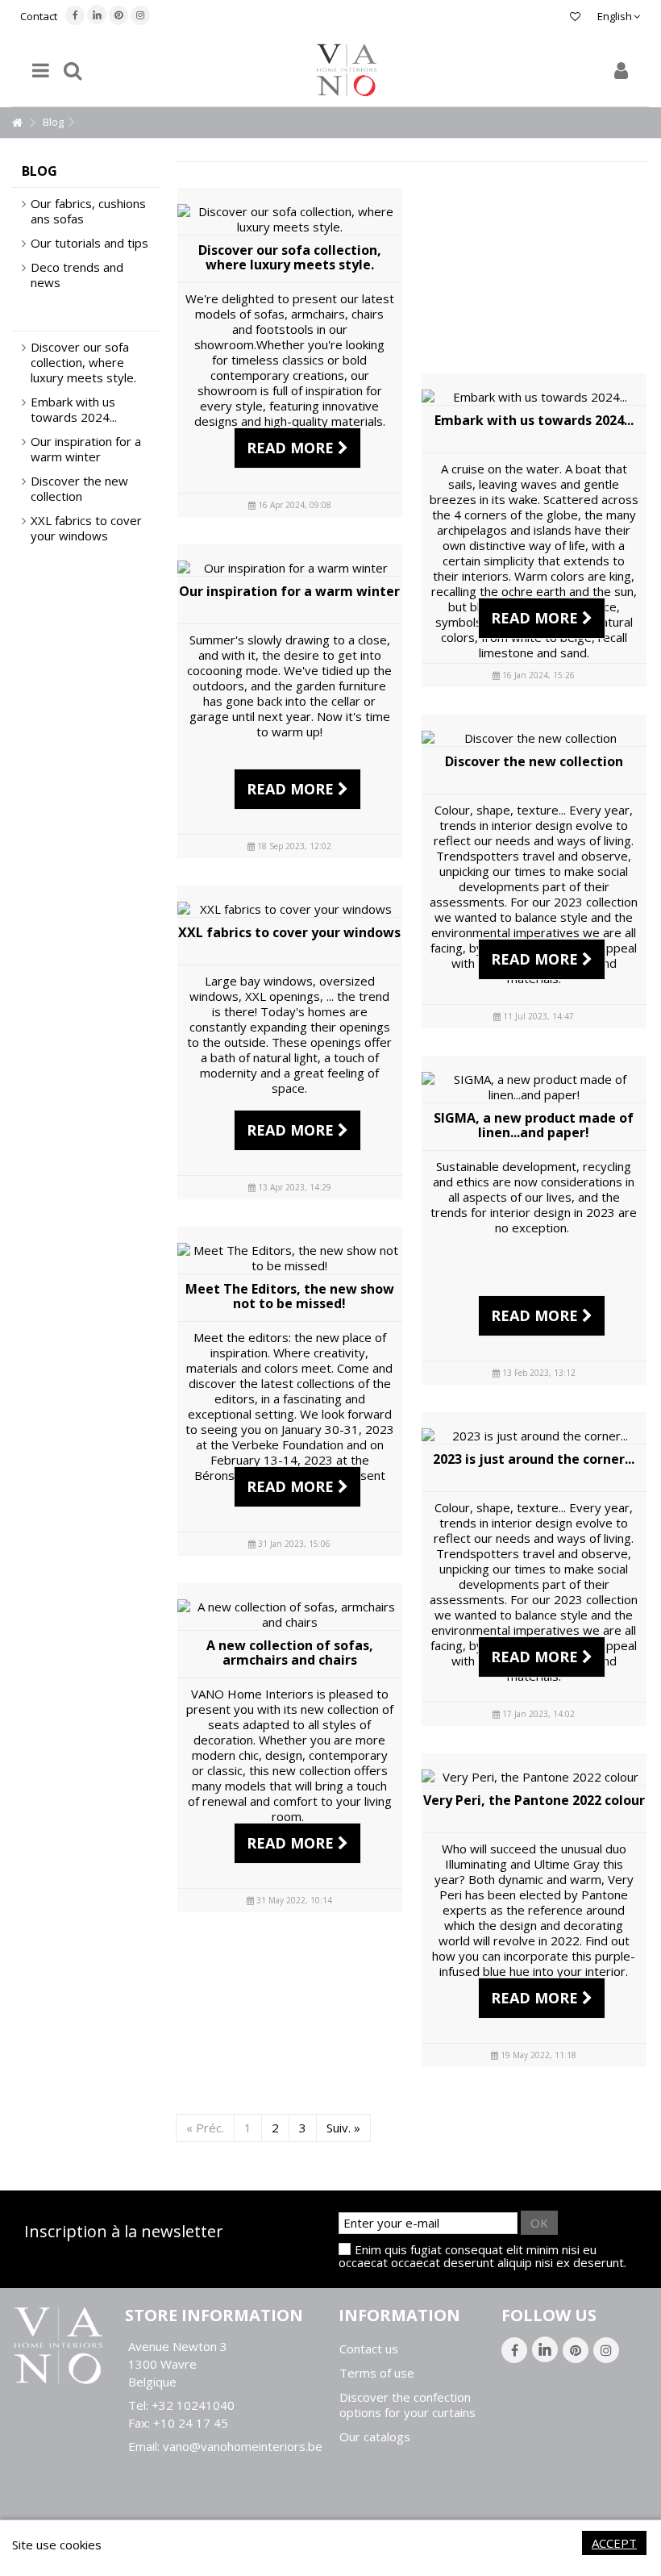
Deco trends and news (77, 275)
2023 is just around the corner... (534, 1459)
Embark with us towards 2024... (534, 420)
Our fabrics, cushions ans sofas (88, 211)
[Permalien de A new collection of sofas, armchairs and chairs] (290, 1615)
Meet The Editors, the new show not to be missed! (290, 1296)
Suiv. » (343, 2128)
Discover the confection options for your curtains (407, 2405)
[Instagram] (140, 15)
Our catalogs (375, 2437)
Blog (39, 171)
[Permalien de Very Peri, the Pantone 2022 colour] (534, 1777)
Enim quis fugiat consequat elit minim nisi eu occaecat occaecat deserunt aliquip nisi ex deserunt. (482, 2256)
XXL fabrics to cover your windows (289, 932)
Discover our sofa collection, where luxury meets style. (290, 257)
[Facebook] (75, 15)
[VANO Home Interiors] (347, 70)
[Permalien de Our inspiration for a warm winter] (290, 568)
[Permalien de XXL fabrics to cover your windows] (290, 909)
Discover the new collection (534, 761)
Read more (292, 448)
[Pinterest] (118, 15)
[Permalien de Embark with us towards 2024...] (534, 397)
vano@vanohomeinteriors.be (243, 2446)
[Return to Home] (17, 123)
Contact (39, 16)
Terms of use (377, 2373)
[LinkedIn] (97, 15)
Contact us (369, 2349)
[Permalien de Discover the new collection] (534, 738)
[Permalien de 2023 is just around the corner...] (534, 1436)
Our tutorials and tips (89, 243)
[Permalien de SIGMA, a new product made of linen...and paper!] (534, 1087)
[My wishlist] (575, 16)
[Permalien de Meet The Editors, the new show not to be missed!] (290, 1258)
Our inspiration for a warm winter (289, 591)
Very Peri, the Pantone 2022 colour (534, 1800)
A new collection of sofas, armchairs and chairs (290, 1653)
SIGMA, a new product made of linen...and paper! (534, 1125)
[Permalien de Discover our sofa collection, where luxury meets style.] (290, 219)
